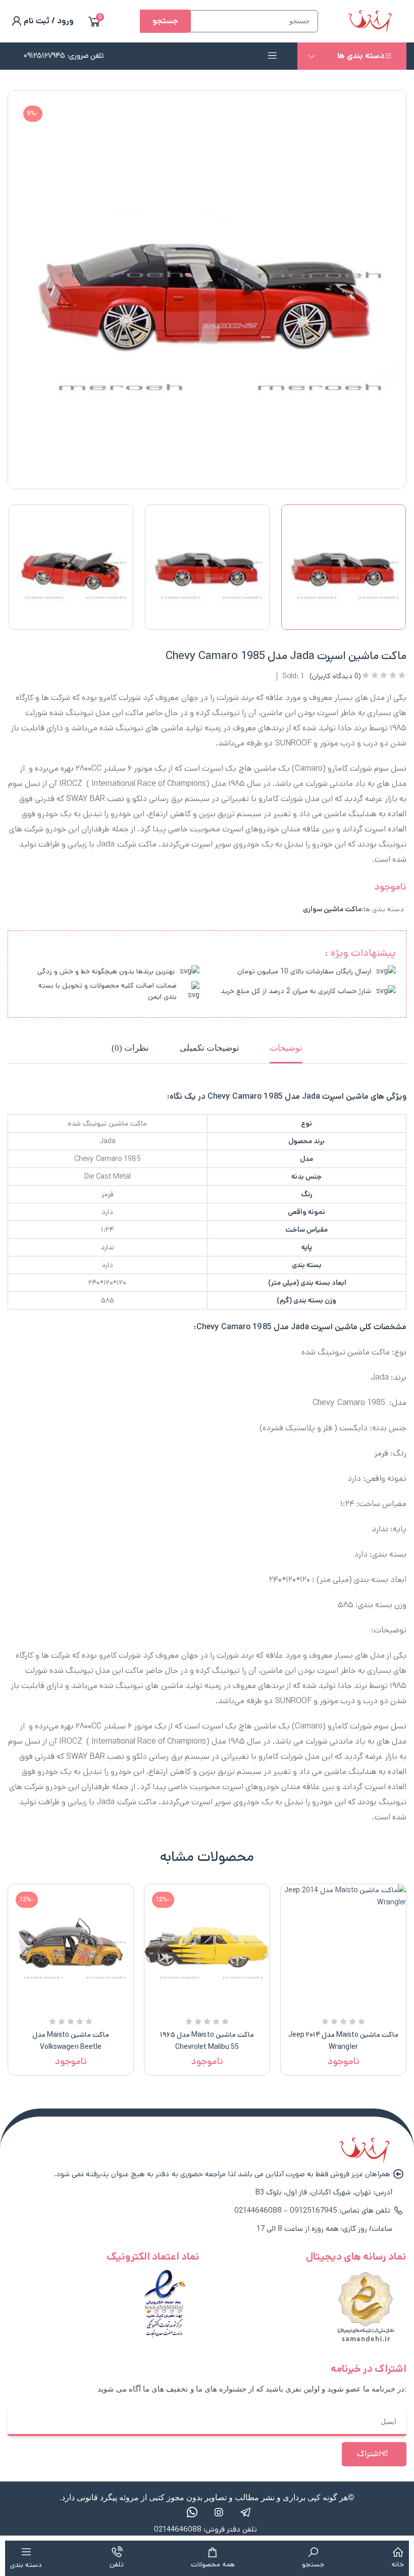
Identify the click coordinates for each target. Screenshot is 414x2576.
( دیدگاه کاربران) (335, 676)
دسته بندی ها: (383, 909)
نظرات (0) (130, 1048)
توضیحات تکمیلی (210, 1048)
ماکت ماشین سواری (332, 909)
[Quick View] (355, 2007)
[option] (343, 567)
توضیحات (286, 1048)
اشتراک (369, 2454)
